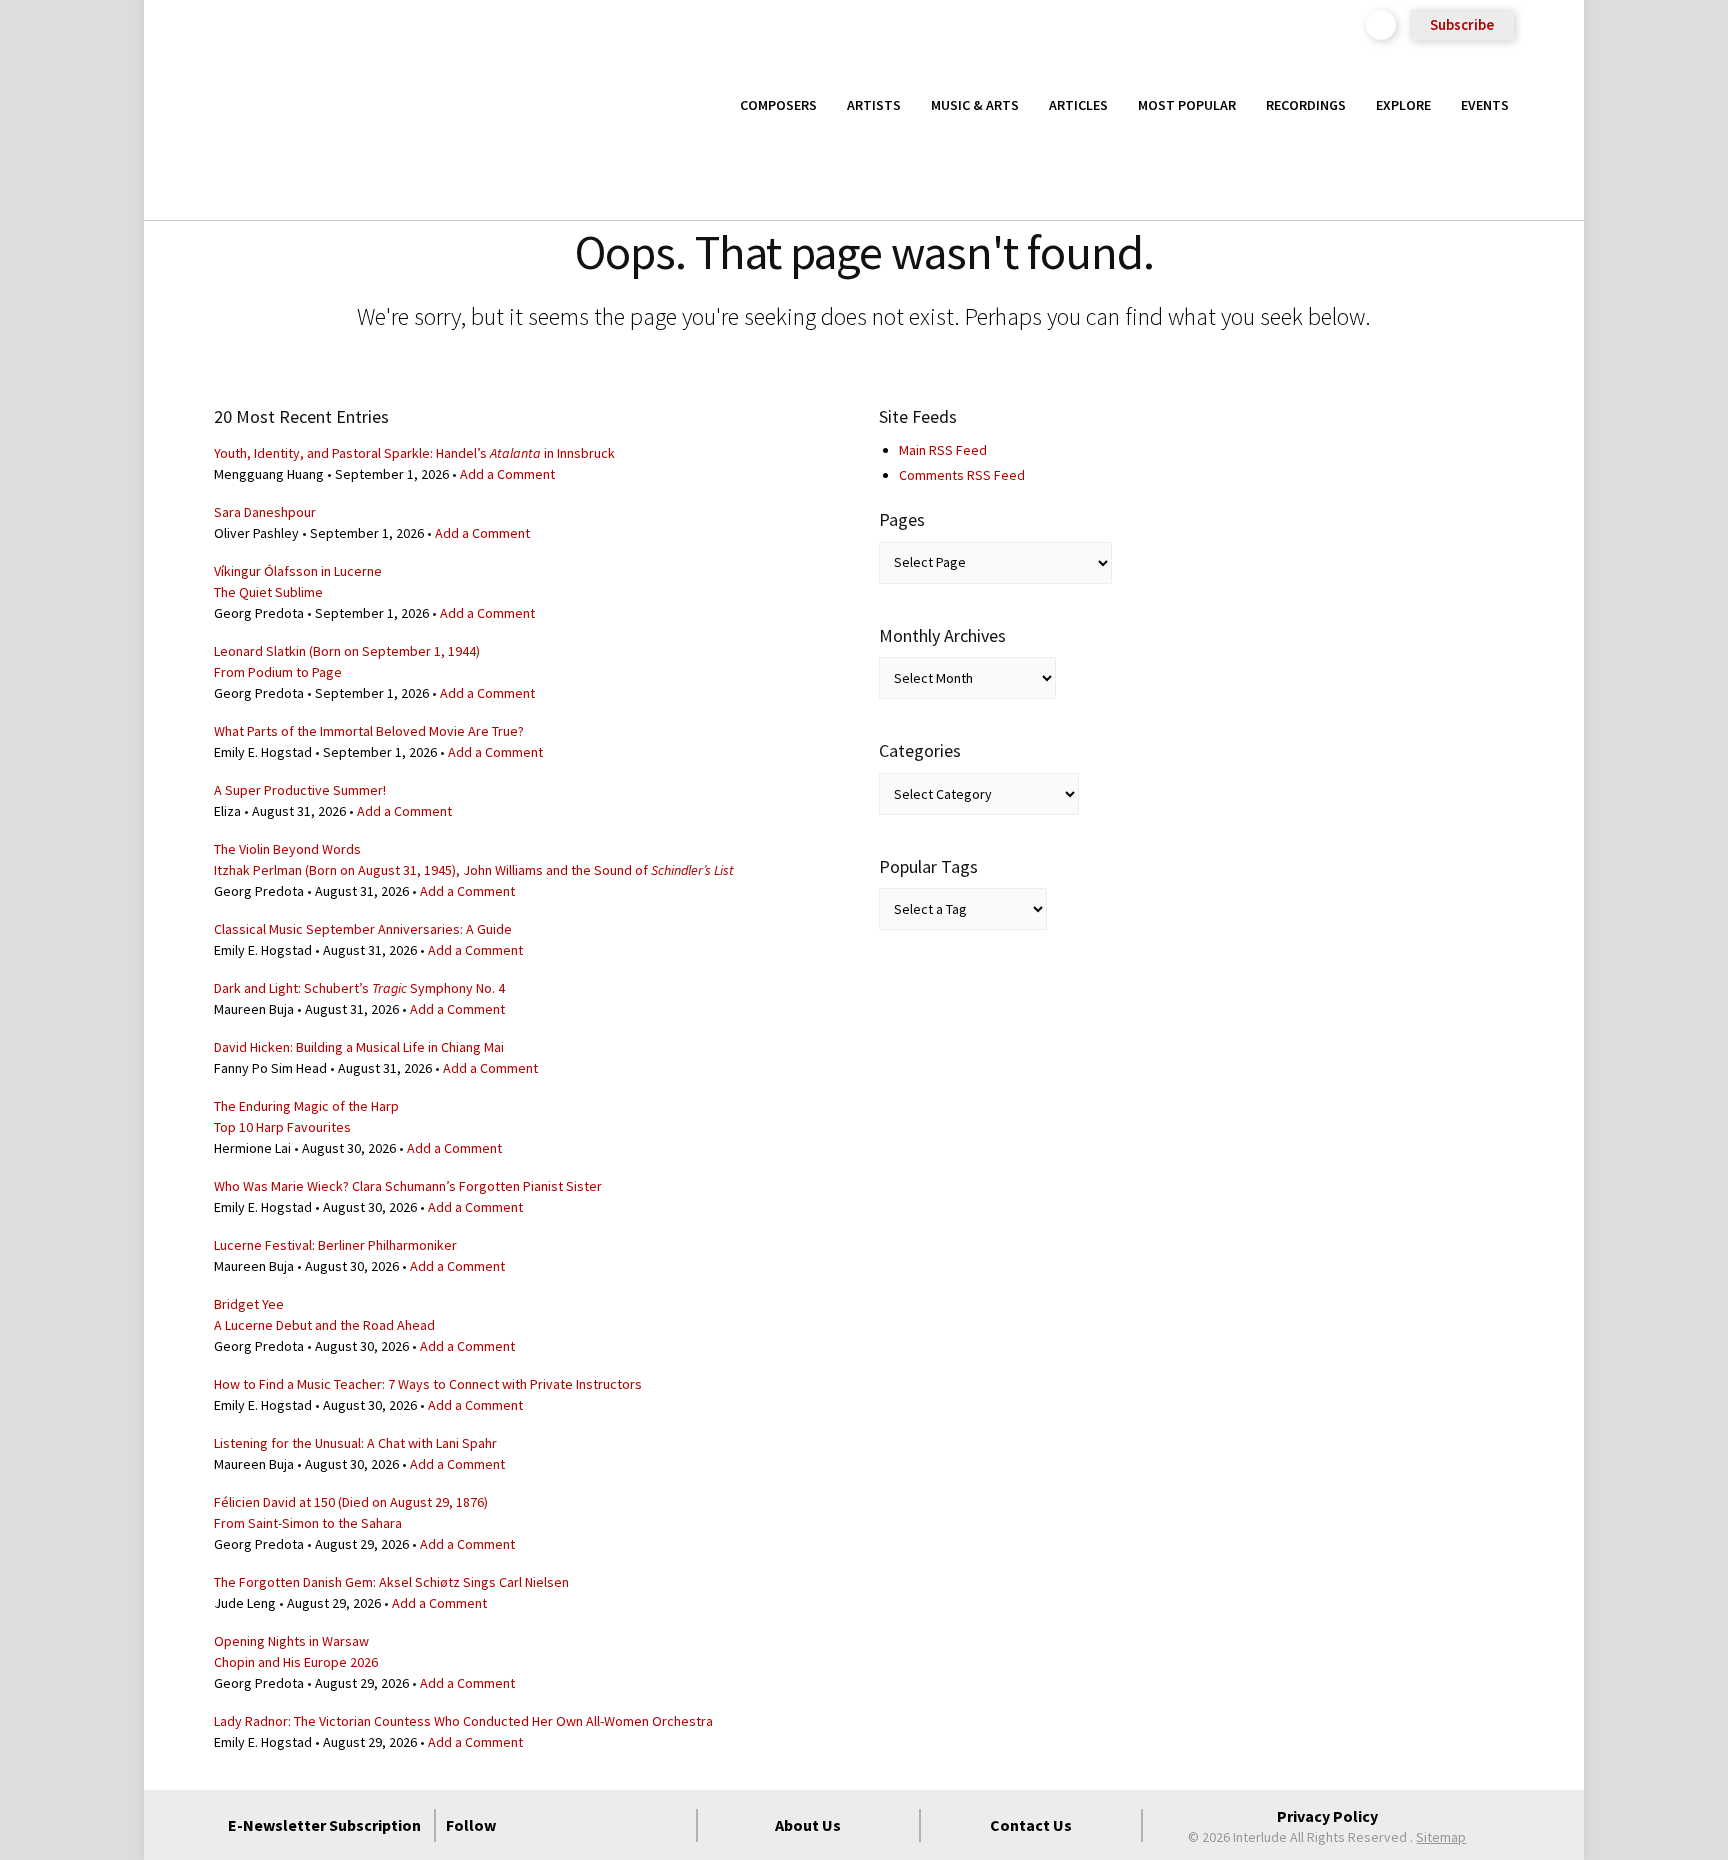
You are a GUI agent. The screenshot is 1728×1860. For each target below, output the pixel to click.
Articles (1078, 105)
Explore (1403, 105)
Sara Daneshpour (265, 512)
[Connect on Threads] (671, 1825)
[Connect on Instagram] (599, 1825)
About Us (808, 1825)
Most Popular (1187, 105)
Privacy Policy (1327, 1816)
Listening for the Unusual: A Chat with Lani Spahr (355, 1443)
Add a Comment (507, 474)
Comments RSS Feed (962, 475)
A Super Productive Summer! (300, 790)
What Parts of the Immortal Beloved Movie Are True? (369, 731)
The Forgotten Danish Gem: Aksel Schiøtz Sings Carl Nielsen (391, 1582)
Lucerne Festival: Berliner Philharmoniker (335, 1245)
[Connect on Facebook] (527, 1825)
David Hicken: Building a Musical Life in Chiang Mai (359, 1047)
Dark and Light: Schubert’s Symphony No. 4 (359, 988)
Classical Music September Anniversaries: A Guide (363, 929)
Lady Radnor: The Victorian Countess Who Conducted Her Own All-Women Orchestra (463, 1721)
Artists (874, 105)
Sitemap (1441, 1837)
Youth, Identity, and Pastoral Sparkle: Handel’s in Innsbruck (414, 453)
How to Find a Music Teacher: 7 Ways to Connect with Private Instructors (428, 1384)
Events (1485, 105)
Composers (778, 105)
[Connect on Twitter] (563, 1825)
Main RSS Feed (943, 450)
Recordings (1306, 105)
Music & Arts (975, 105)
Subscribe (1462, 24)
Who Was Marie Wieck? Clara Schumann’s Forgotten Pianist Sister (408, 1186)
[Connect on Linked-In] (635, 1825)
